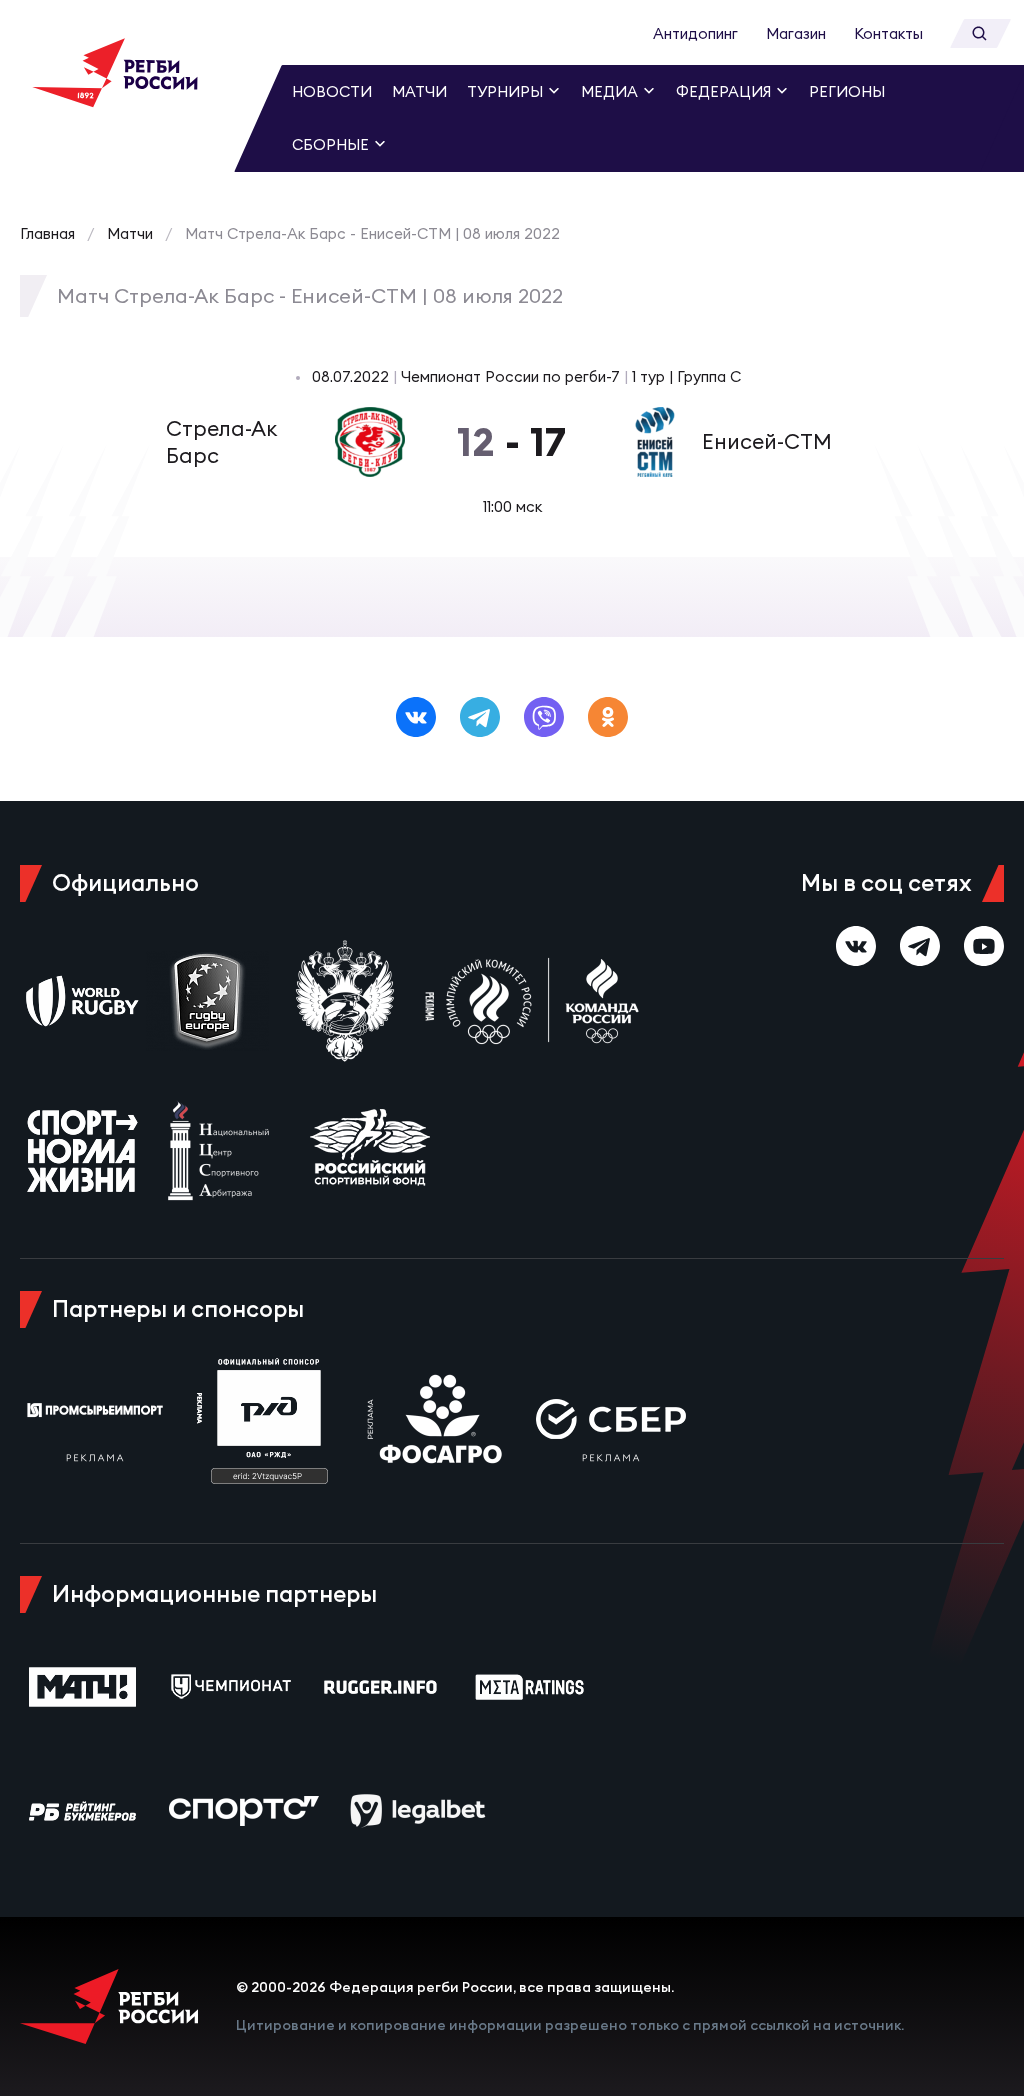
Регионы (847, 91)
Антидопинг (695, 33)
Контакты (888, 33)
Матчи (419, 91)
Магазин (796, 33)
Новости (332, 91)
